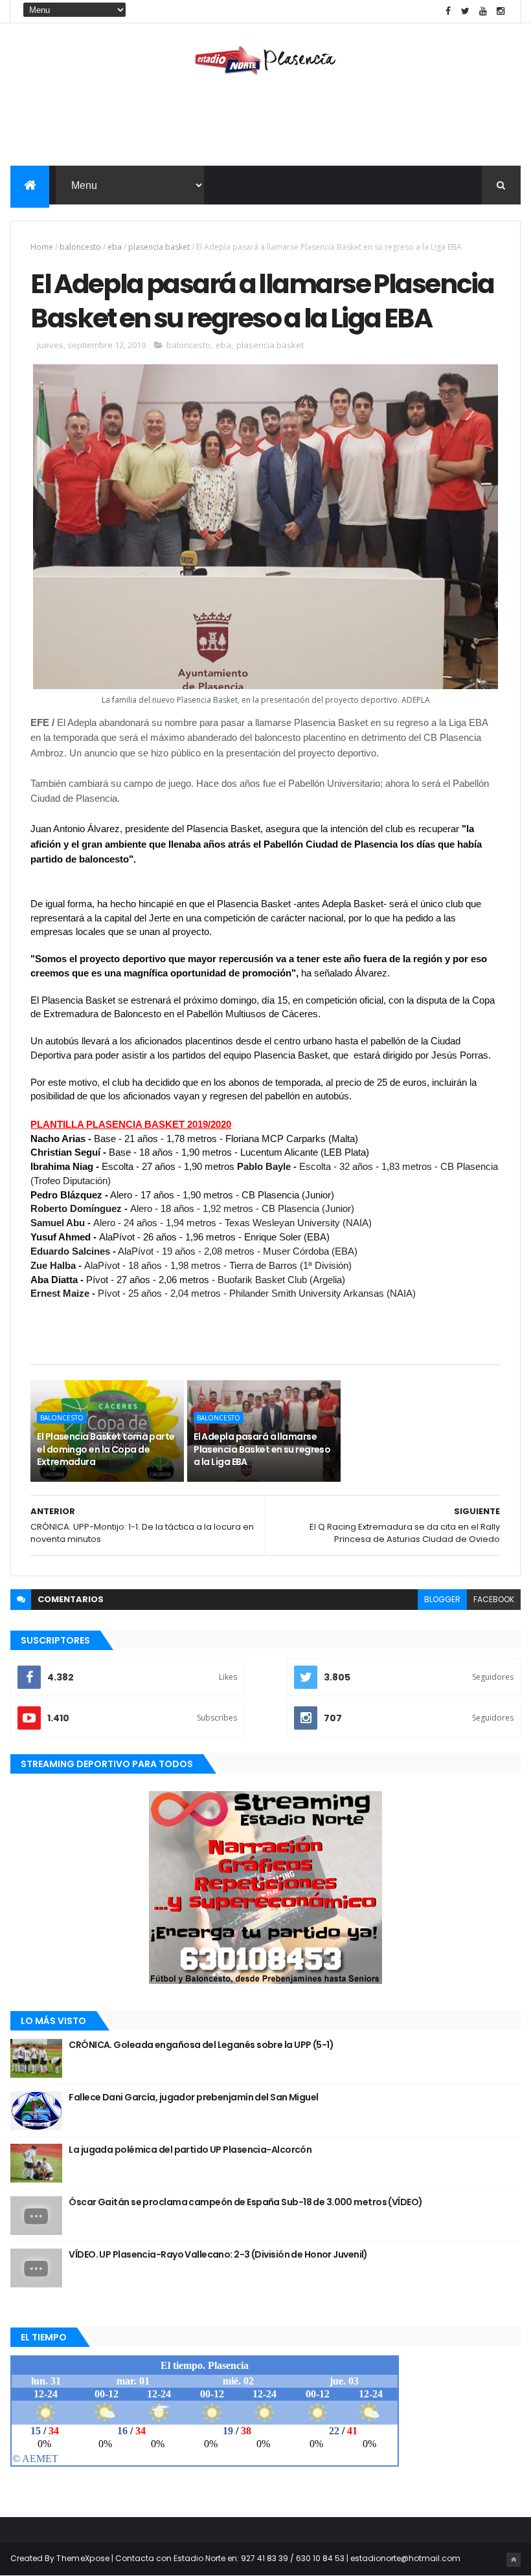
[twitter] (466, 11)
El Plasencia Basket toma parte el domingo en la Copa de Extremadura (106, 1449)
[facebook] (448, 11)
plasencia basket (159, 247)
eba (115, 247)
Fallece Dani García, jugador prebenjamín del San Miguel (193, 2097)
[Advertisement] (265, 124)
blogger (442, 1599)
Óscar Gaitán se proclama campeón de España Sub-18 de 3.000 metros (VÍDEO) (245, 2202)
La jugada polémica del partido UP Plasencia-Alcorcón (190, 2150)
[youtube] (483, 11)
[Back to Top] (514, 2560)
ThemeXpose (83, 2558)
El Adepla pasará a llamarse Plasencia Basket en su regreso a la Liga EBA (262, 1449)
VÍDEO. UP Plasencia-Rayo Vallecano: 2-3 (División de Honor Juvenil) (218, 2254)
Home (42, 247)
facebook (494, 1599)
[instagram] (501, 11)
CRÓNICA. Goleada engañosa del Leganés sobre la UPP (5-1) (201, 2045)
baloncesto (80, 247)
